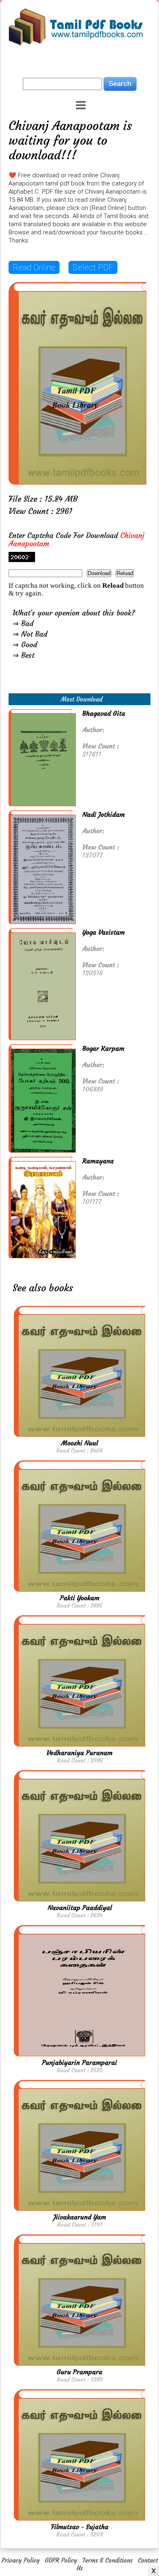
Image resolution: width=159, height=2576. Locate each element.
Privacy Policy (21, 2560)
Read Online (34, 267)
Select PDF (93, 267)
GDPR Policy (61, 2560)
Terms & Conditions (107, 2560)
